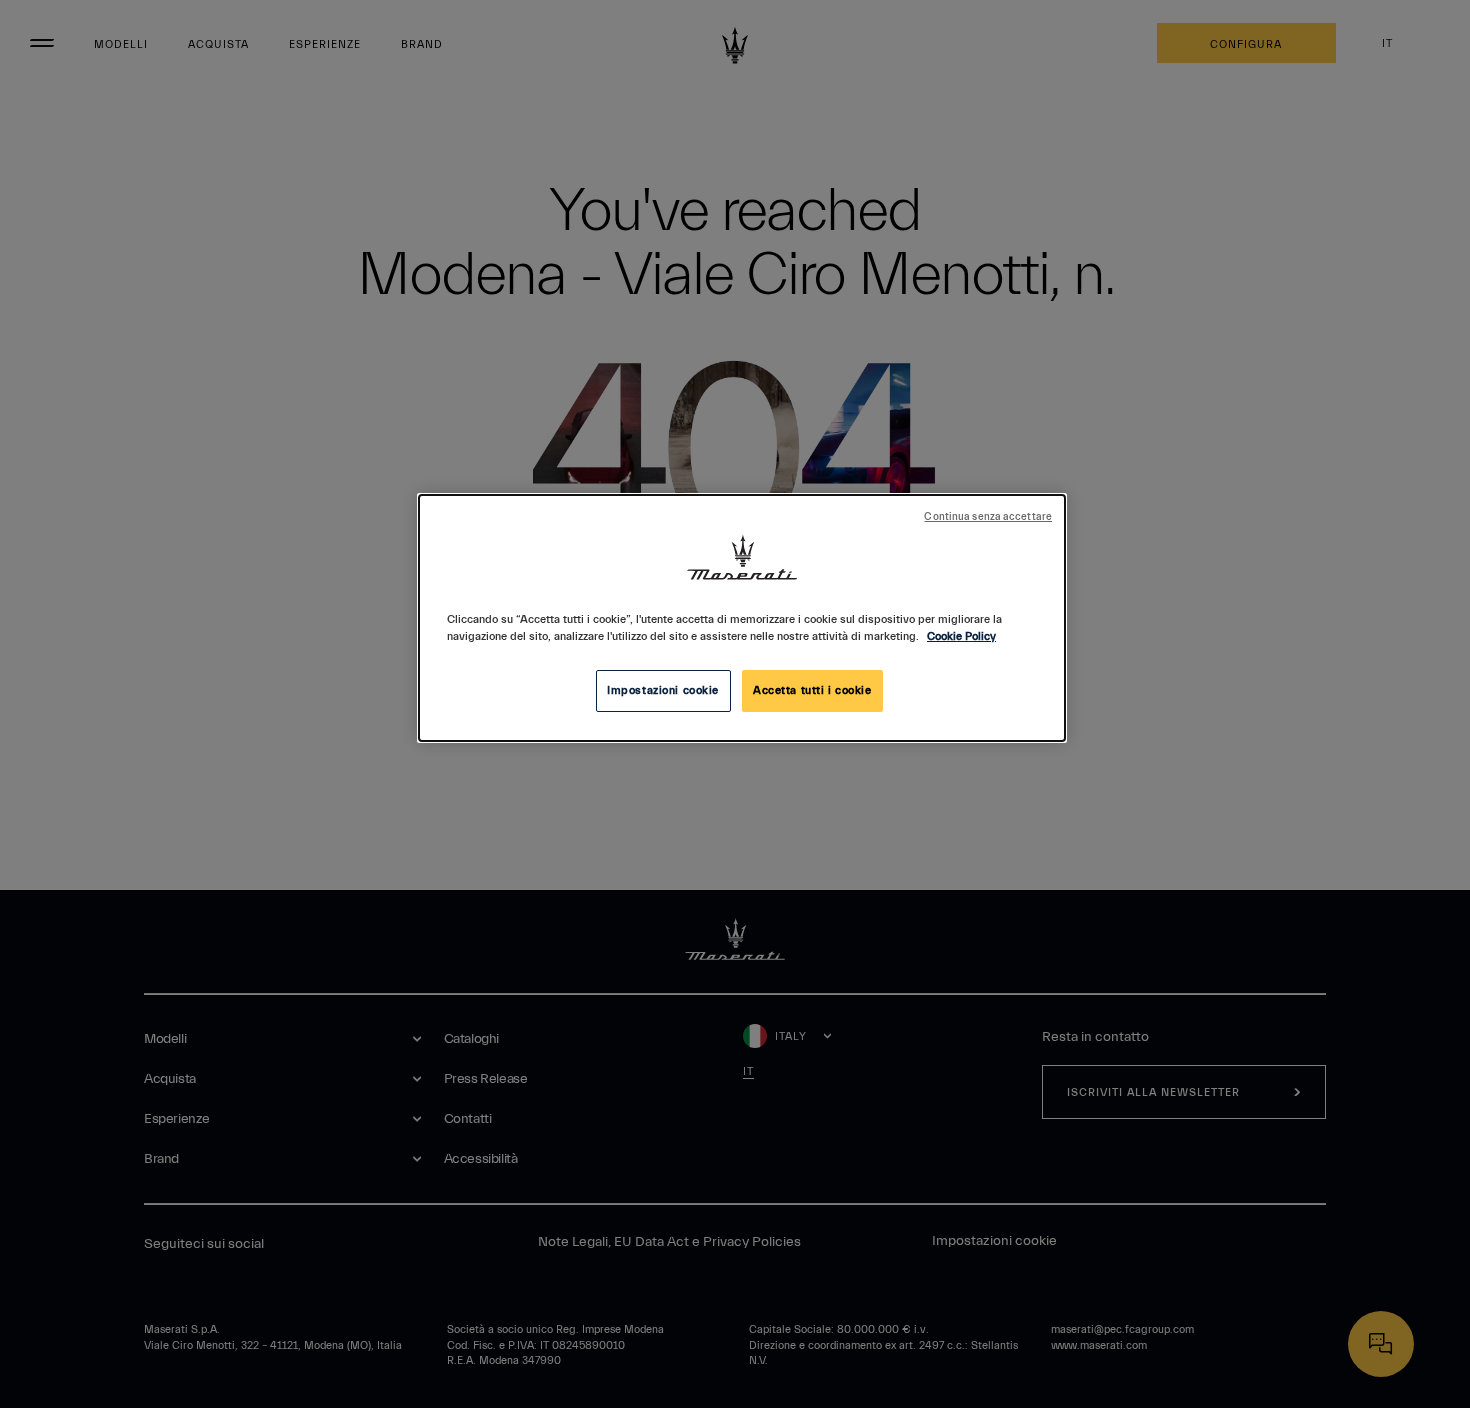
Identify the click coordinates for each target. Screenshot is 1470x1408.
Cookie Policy (961, 636)
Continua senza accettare (988, 517)
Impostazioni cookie (663, 690)
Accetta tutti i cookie (812, 690)
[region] (742, 618)
